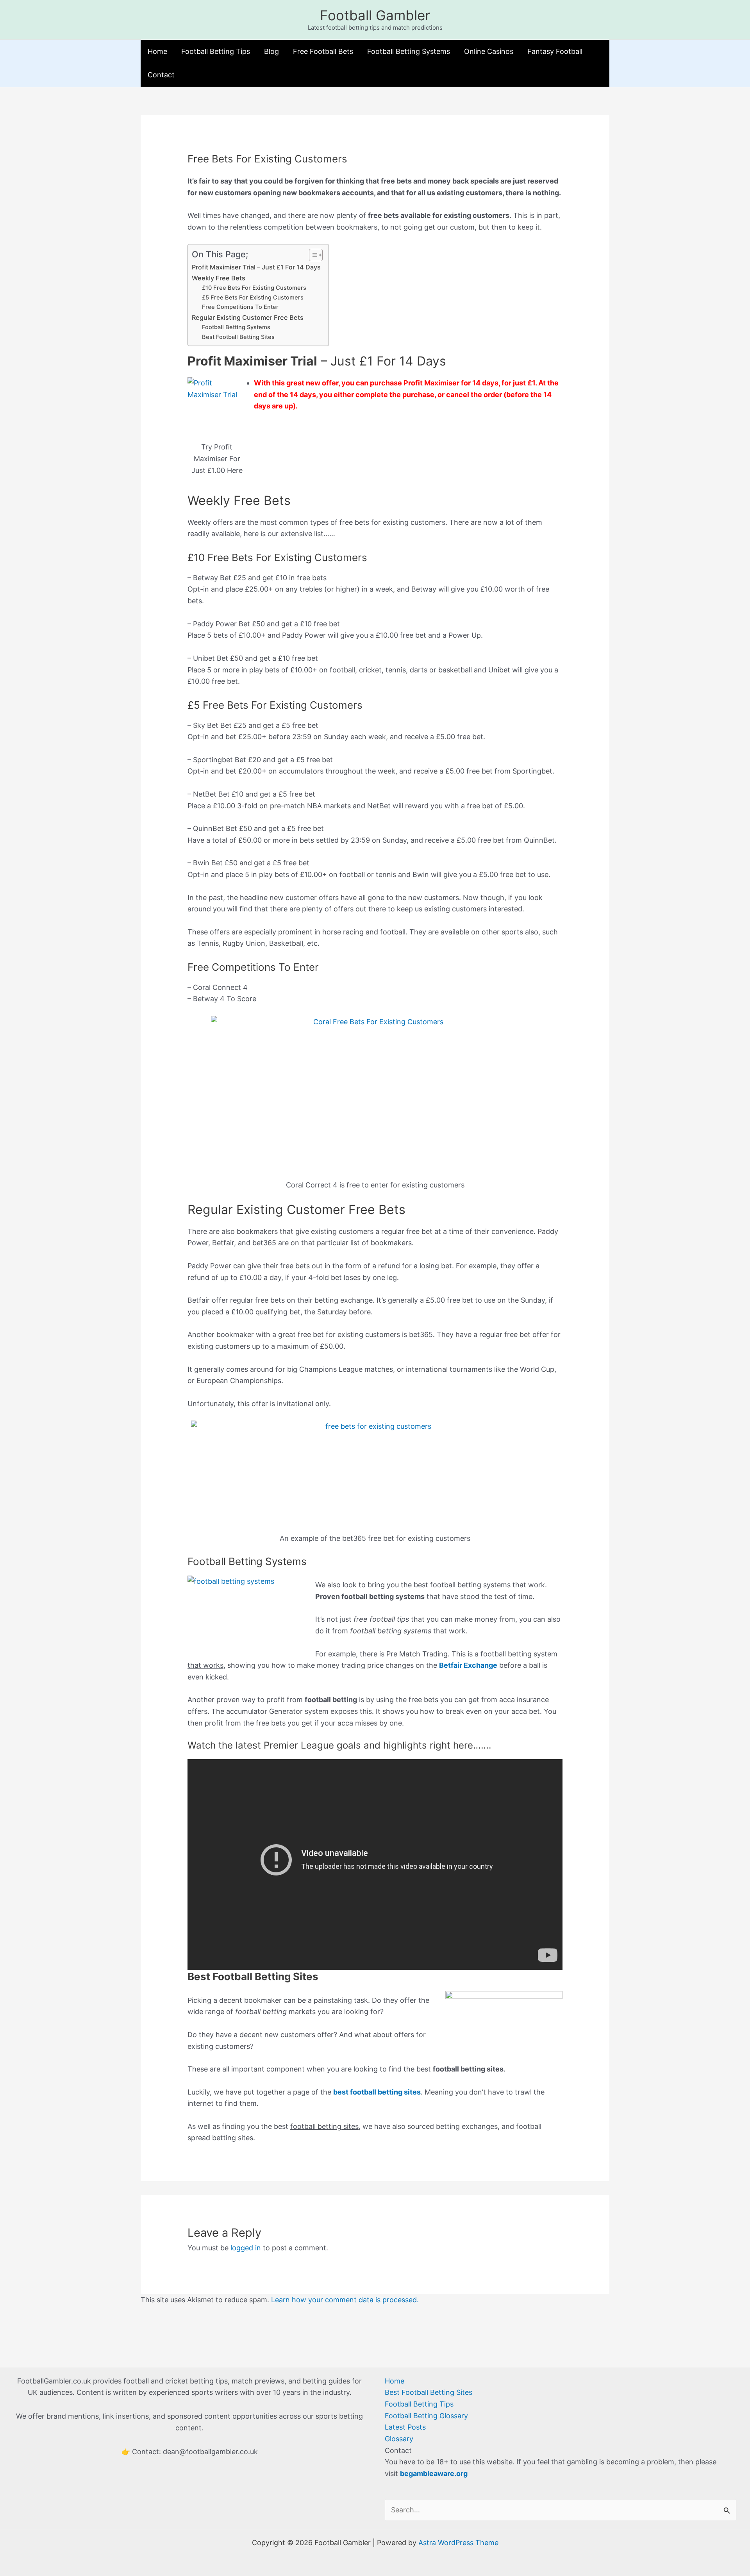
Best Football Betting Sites (238, 337)
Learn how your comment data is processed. (345, 2300)
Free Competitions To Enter (240, 307)
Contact (161, 75)
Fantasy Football (555, 51)
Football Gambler (375, 15)
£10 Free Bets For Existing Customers (254, 288)
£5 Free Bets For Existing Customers (253, 298)
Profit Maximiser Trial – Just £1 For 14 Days (256, 267)
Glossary (399, 2439)
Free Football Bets (323, 51)
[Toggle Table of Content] (312, 255)
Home (157, 51)
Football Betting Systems (409, 51)
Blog (271, 51)
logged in (246, 2248)
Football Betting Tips (216, 51)
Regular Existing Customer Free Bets (248, 317)
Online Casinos (489, 51)
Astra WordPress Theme (458, 2543)
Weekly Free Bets (219, 278)
